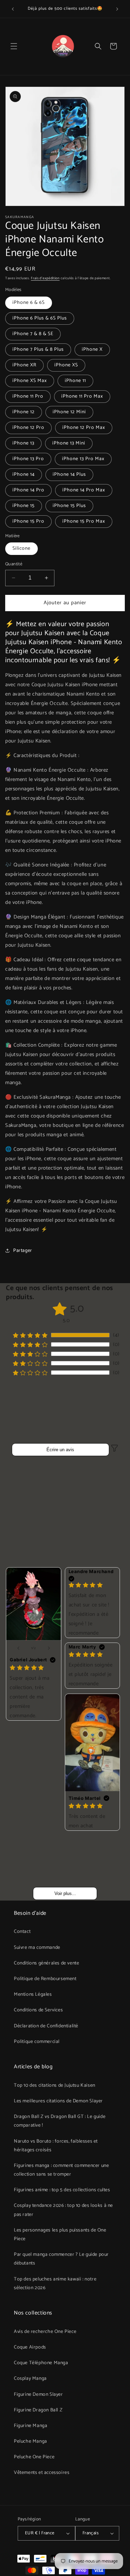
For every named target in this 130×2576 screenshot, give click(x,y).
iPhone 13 (23, 443)
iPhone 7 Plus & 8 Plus (38, 350)
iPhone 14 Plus (69, 475)
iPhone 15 (24, 506)
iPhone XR (24, 365)
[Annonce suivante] (117, 9)
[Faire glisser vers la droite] (49, 1648)
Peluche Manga (31, 2441)
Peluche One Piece (34, 2457)
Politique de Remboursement (45, 1979)
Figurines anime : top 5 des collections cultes (62, 2190)
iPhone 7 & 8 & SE (33, 334)
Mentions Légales (33, 1995)
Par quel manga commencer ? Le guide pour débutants (61, 2259)
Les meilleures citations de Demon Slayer (58, 2101)
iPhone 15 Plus (69, 506)
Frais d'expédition (45, 278)
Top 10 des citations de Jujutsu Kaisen (55, 2085)
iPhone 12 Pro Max (84, 428)
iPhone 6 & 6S (29, 303)
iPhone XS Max (30, 381)
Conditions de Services (38, 2010)
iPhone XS (66, 365)
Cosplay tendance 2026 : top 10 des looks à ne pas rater (63, 2210)
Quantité (14, 564)
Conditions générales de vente (46, 1963)
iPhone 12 (24, 412)
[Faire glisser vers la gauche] (18, 1648)
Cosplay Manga (30, 2379)
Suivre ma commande (37, 1948)
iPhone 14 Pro (28, 490)
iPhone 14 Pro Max (84, 490)
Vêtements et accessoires (42, 2473)
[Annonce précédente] (13, 9)
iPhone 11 (75, 381)
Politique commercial (37, 2042)
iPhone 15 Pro (28, 521)
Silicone (21, 549)
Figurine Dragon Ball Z (38, 2410)
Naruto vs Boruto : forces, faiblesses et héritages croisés (56, 2146)
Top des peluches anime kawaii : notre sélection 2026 (55, 2284)
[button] (14, 46)
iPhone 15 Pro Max (84, 521)
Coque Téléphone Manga (41, 2363)
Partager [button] (23, 1251)
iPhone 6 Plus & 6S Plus (40, 318)
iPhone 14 (24, 475)
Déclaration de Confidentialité (46, 2026)
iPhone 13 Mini (69, 443)
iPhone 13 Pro (28, 459)
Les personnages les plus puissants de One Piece (60, 2235)
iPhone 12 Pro (28, 428)
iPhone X (92, 350)
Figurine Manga (31, 2426)
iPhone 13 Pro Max (83, 459)
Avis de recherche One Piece (45, 2332)
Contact (22, 1932)
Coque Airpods (30, 2347)
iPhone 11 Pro (28, 396)
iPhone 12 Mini (69, 412)
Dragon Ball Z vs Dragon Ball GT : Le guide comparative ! (60, 2121)
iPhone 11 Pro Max (82, 396)
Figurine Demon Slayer (38, 2395)
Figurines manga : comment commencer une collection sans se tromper (61, 2170)
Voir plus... (65, 1893)
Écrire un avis (60, 1450)
